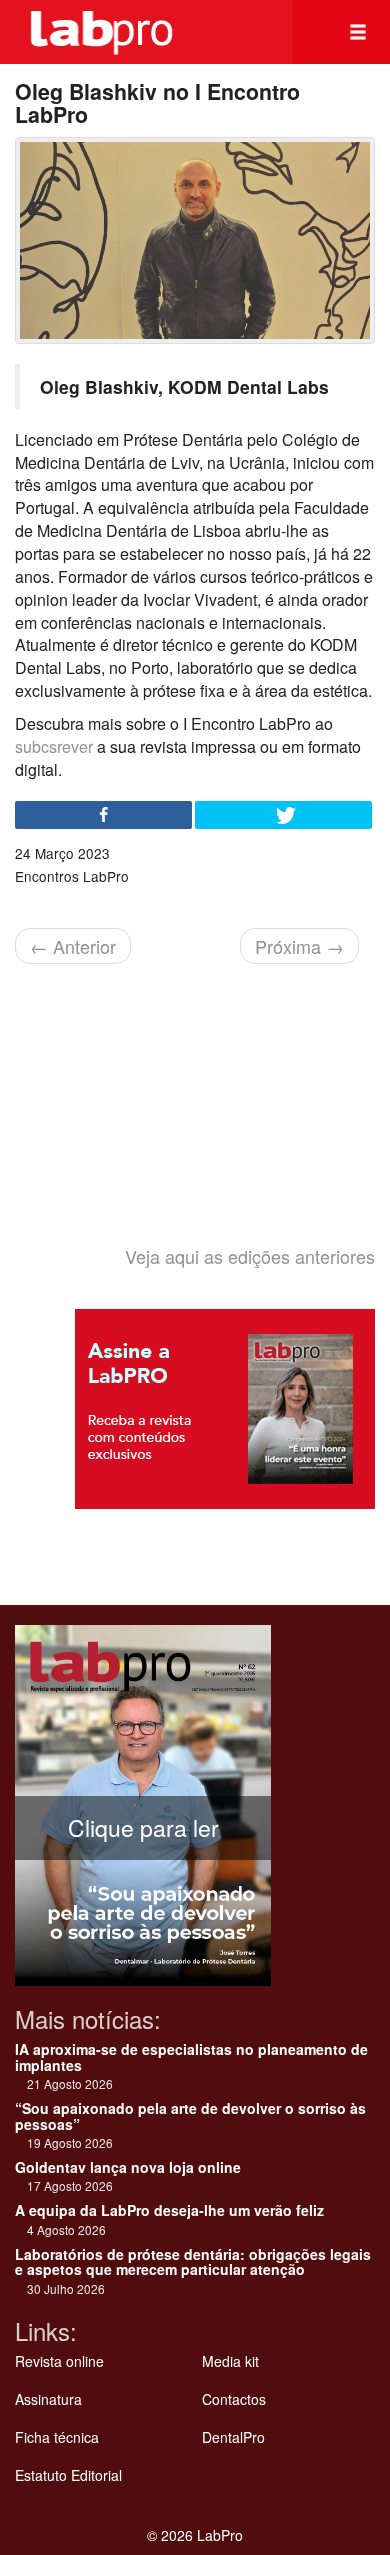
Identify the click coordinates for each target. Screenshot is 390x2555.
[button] (358, 32)
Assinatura (48, 2399)
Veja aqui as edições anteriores (250, 1256)
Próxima (299, 946)
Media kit (230, 2361)
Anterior (73, 946)
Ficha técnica (57, 2437)
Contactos (234, 2399)
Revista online (59, 2361)
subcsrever (54, 746)
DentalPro (233, 2437)
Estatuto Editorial (68, 2475)
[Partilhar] (103, 815)
